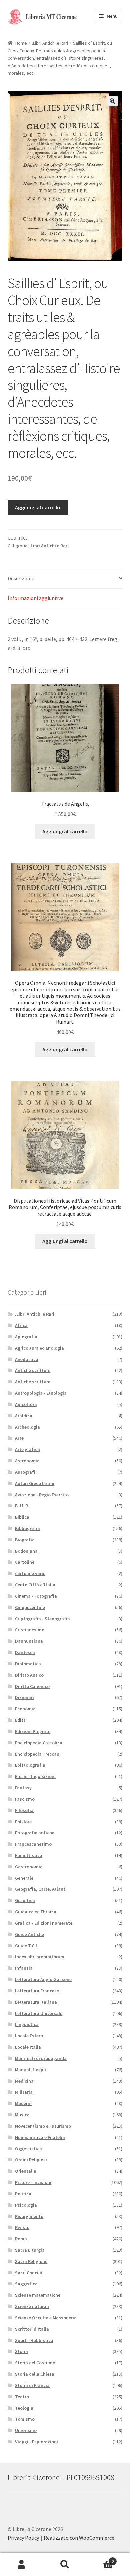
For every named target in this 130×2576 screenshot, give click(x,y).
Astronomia (27, 1461)
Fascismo (25, 1799)
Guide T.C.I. (27, 1946)
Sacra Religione (31, 2261)
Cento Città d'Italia (35, 1585)
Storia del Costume (35, 2363)
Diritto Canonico (32, 1686)
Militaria (24, 2092)
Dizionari (24, 1697)
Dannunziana (29, 1641)
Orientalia (26, 2171)
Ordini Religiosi (31, 2160)
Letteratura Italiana (36, 2002)
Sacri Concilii (29, 2273)
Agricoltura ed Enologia (39, 1348)
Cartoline (25, 1562)
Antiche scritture (33, 1370)
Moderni (23, 2103)
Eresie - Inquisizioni (35, 1776)
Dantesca (25, 1652)
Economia (25, 1709)
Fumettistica (29, 1855)
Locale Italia (28, 2047)
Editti (21, 1720)
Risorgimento (29, 2216)
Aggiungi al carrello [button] (65, 831)
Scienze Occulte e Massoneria (46, 2318)
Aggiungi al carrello (38, 507)
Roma (21, 2239)
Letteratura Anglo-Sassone (43, 1979)
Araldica (24, 1416)
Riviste (22, 2227)
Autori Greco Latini (35, 1483)
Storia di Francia (32, 2385)
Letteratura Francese (37, 1991)
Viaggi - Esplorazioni (36, 2442)
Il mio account (22, 2565)
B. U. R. (22, 1506)
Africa (21, 1325)
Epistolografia (30, 1765)
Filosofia (24, 1810)
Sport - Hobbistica (34, 2340)
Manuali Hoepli (30, 2070)
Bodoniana (26, 1551)
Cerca (65, 2565)
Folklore (23, 1822)
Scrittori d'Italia (32, 2329)
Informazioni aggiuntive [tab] (35, 598)
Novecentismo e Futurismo (43, 2126)
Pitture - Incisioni (33, 2182)
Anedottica (27, 1359)
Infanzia (24, 1968)
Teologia (24, 2408)
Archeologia (27, 1427)
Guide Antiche (29, 1934)
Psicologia (26, 2205)
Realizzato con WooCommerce (79, 2538)
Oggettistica (28, 2149)
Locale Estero (29, 2036)
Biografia (25, 1540)
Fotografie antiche (35, 1833)
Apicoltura (26, 1404)
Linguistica (27, 2024)
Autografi (25, 1472)
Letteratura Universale (39, 2013)
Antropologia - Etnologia (41, 1393)
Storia (21, 2351)
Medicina (24, 2081)
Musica (22, 2115)
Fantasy (23, 1788)
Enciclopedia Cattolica (39, 1743)
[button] (112, 101)
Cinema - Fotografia (36, 1596)
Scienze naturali (32, 2306)
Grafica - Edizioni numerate (44, 1923)
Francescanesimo (33, 1844)
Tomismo (25, 2419)
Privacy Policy (23, 2538)
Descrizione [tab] (21, 578)
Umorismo (26, 2430)
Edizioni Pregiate (33, 1731)
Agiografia (26, 1337)
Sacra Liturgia (30, 2250)
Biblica (22, 1517)
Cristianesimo (30, 1630)
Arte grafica (27, 1449)
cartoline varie (30, 1573)
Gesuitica (25, 1900)
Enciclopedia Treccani (38, 1754)
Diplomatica (28, 1664)
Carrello (100, 2559)
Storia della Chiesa (35, 2374)
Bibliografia (27, 1528)
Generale (24, 1878)
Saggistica (26, 2284)
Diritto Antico (29, 1675)
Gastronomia (29, 1867)
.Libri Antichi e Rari (50, 43)
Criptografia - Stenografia (42, 1619)
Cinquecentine (30, 1607)
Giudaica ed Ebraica (36, 1912)
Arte (19, 1438)
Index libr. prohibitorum (40, 1957)
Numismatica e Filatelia (40, 2137)
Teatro (22, 2397)
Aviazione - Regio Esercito (42, 1495)
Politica (23, 2194)
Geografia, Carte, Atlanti (41, 1889)
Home (21, 43)
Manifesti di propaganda (41, 2058)
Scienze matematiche (38, 2295)
